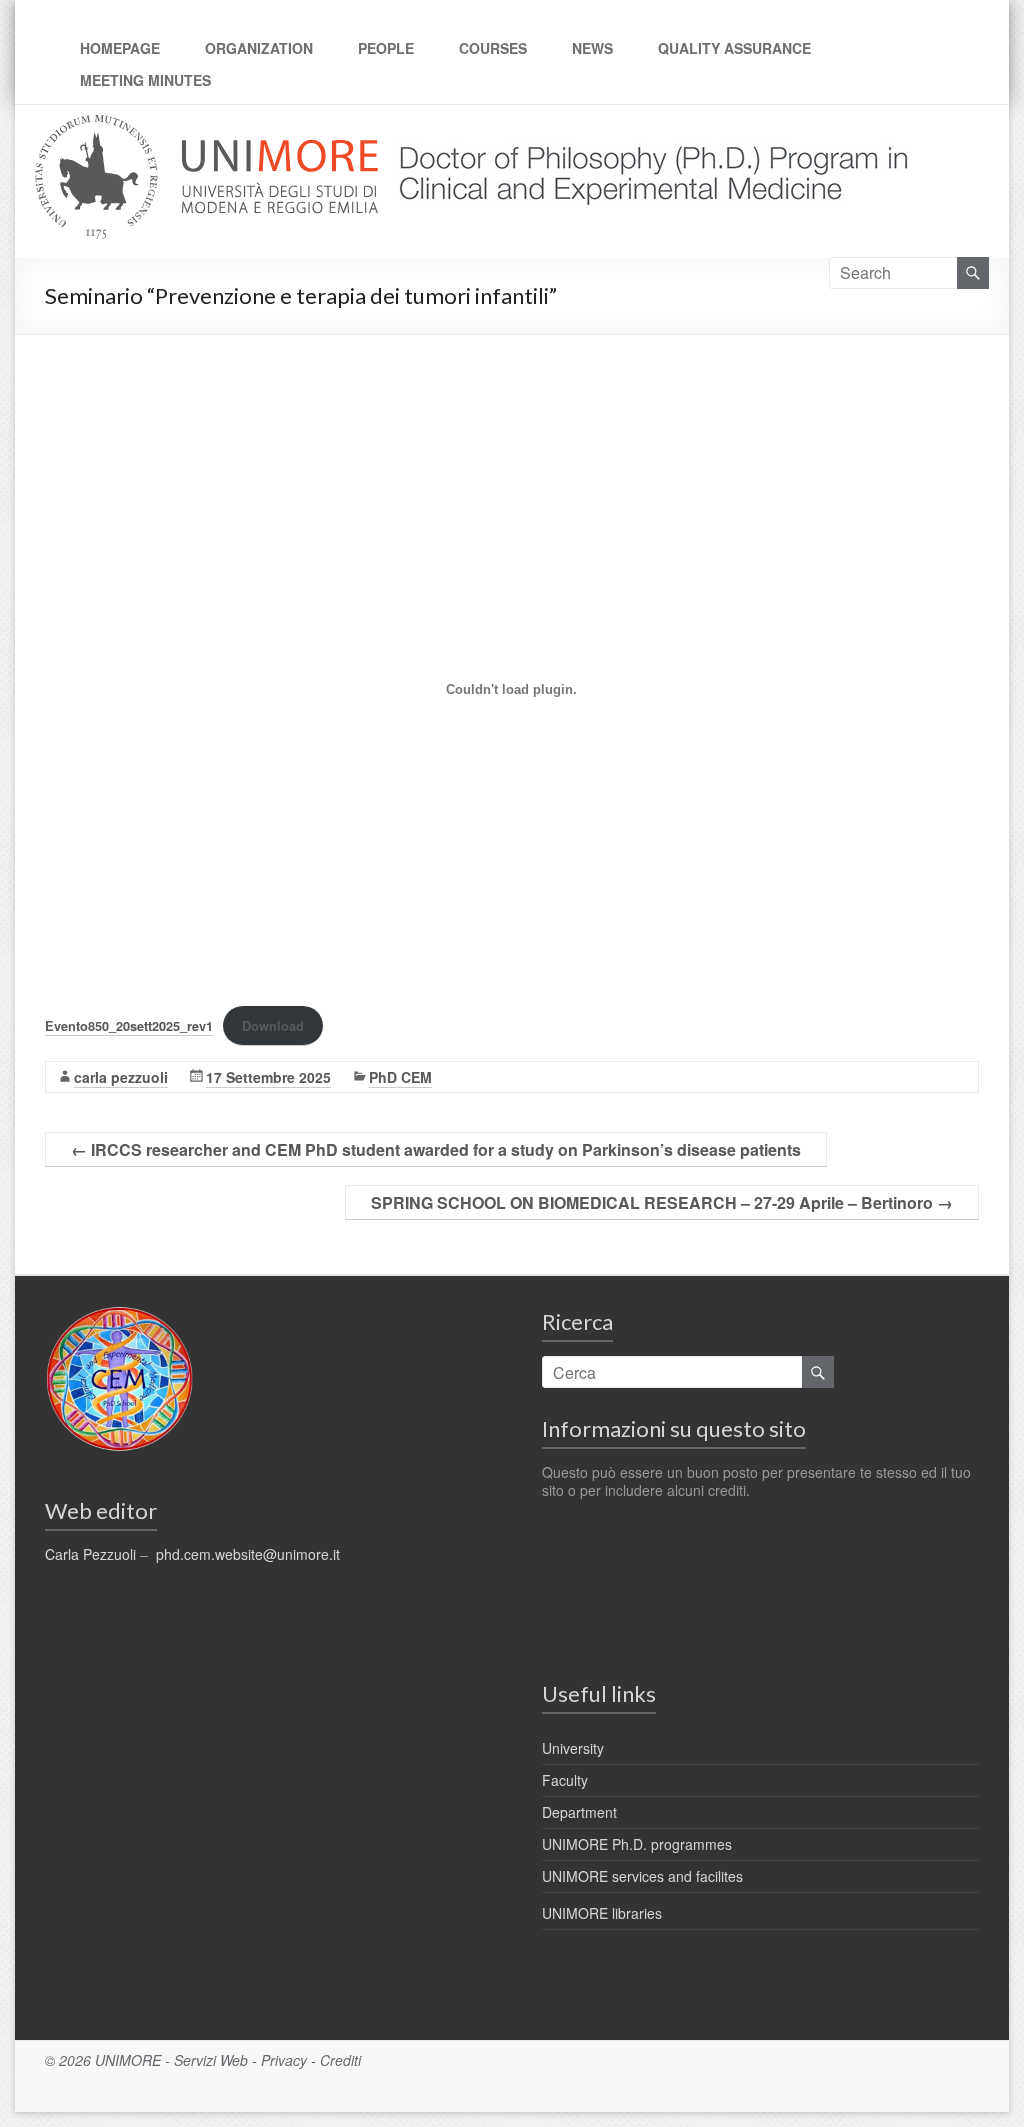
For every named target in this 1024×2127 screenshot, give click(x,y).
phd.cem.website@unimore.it (248, 1554)
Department (579, 1812)
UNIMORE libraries (602, 1913)
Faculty (565, 1780)
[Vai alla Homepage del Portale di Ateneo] (208, 126)
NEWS (592, 48)
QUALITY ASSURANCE (734, 48)
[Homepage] (647, 126)
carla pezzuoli (121, 1077)
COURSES (493, 48)
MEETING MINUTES (145, 80)
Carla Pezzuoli (90, 1554)
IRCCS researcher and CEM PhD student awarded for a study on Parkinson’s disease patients (436, 1149)
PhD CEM (400, 1077)
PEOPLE (386, 48)
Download (273, 1026)
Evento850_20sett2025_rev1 (129, 1026)
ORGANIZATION (259, 48)
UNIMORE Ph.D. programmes (637, 1844)
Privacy (284, 2060)
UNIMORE (128, 2060)
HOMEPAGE (120, 48)
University (573, 1748)
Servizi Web (211, 2060)
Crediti (340, 2060)
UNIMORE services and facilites (642, 1876)
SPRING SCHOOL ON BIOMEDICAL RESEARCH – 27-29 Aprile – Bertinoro (662, 1202)
